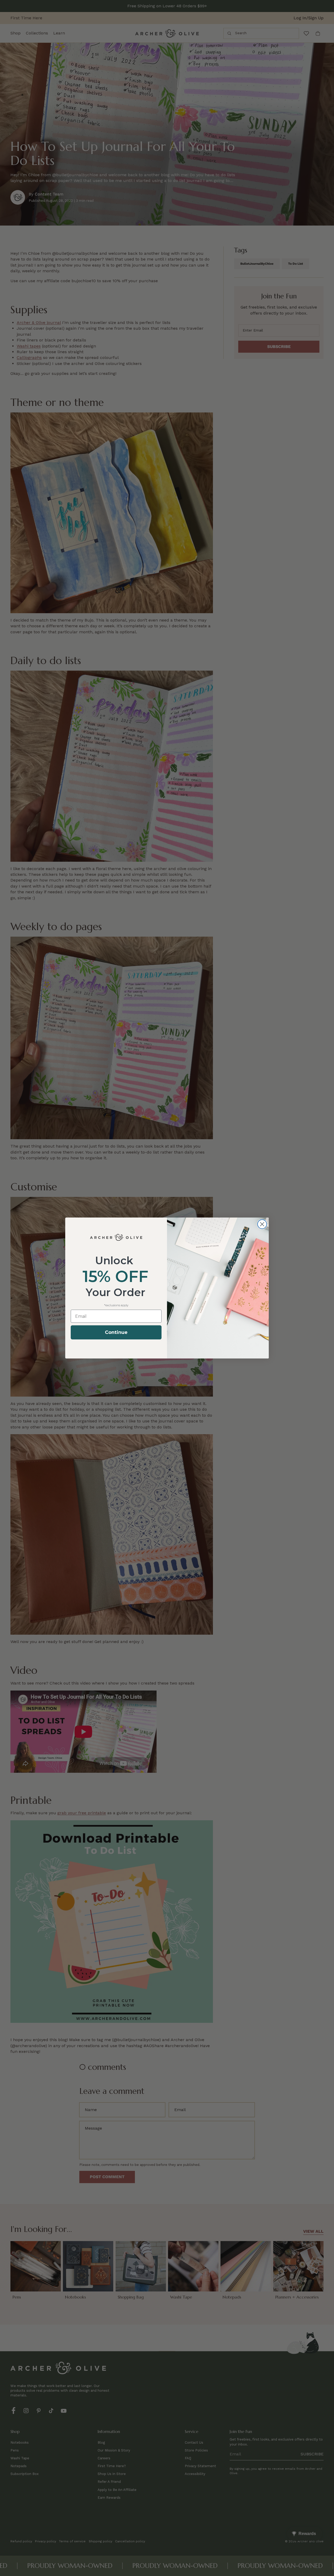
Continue (116, 1332)
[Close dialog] (262, 1224)
